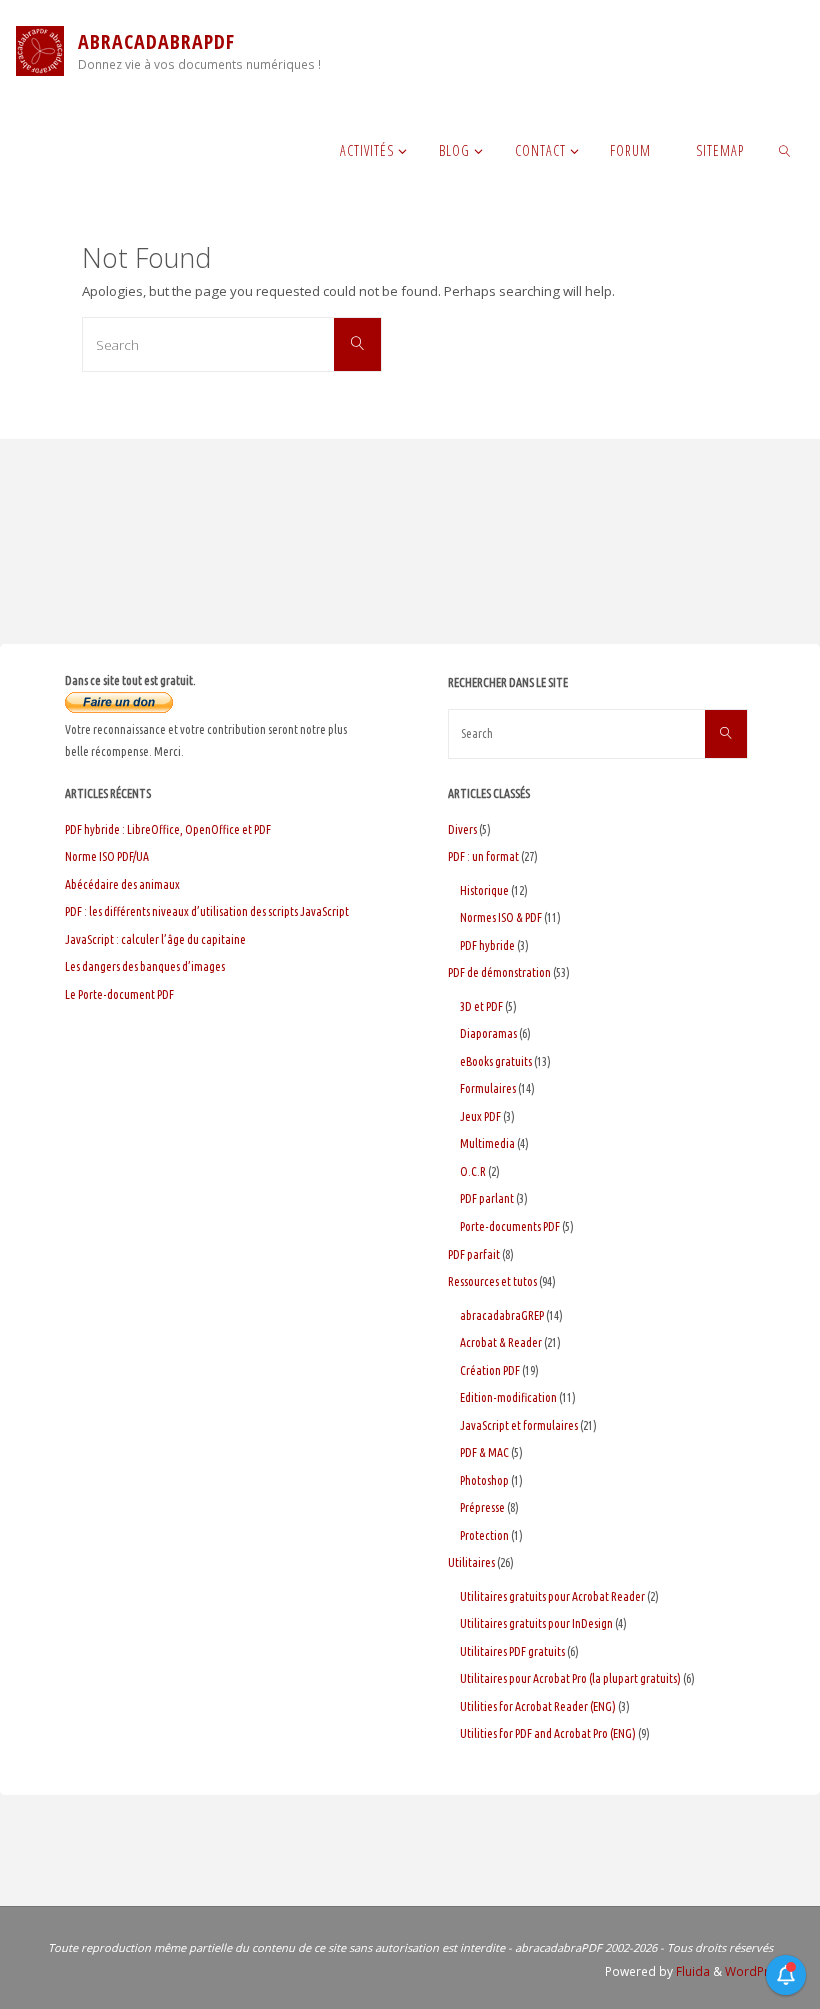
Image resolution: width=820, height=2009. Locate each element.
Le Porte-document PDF (119, 994)
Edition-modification (508, 1397)
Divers (462, 829)
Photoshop (484, 1480)
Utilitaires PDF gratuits (512, 1651)
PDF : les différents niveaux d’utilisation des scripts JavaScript (207, 911)
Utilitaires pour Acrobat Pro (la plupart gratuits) (570, 1678)
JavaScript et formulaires (519, 1425)
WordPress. (759, 1971)
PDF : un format (483, 856)
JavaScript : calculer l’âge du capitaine (155, 939)
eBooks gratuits (496, 1061)
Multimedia (487, 1143)
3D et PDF (481, 1006)
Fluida (691, 1971)
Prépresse (482, 1507)
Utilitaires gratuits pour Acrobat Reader (552, 1596)
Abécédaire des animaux (122, 884)
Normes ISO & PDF (501, 917)
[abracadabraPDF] (40, 50)
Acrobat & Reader (501, 1342)
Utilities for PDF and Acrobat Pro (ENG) (548, 1733)
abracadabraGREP (502, 1315)
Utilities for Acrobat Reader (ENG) (538, 1706)
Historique (484, 890)
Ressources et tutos (492, 1281)
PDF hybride (487, 945)
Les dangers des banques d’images (145, 966)
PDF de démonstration (499, 972)
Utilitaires (471, 1562)
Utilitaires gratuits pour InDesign (536, 1623)
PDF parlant (487, 1198)
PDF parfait (474, 1254)
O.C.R (473, 1171)
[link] (785, 150)
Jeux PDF (480, 1116)
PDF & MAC (484, 1452)
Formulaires (488, 1088)
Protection (484, 1535)
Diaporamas (488, 1033)
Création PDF (490, 1370)
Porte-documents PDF (510, 1226)
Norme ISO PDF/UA (107, 856)
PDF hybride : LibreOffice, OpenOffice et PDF (168, 829)
